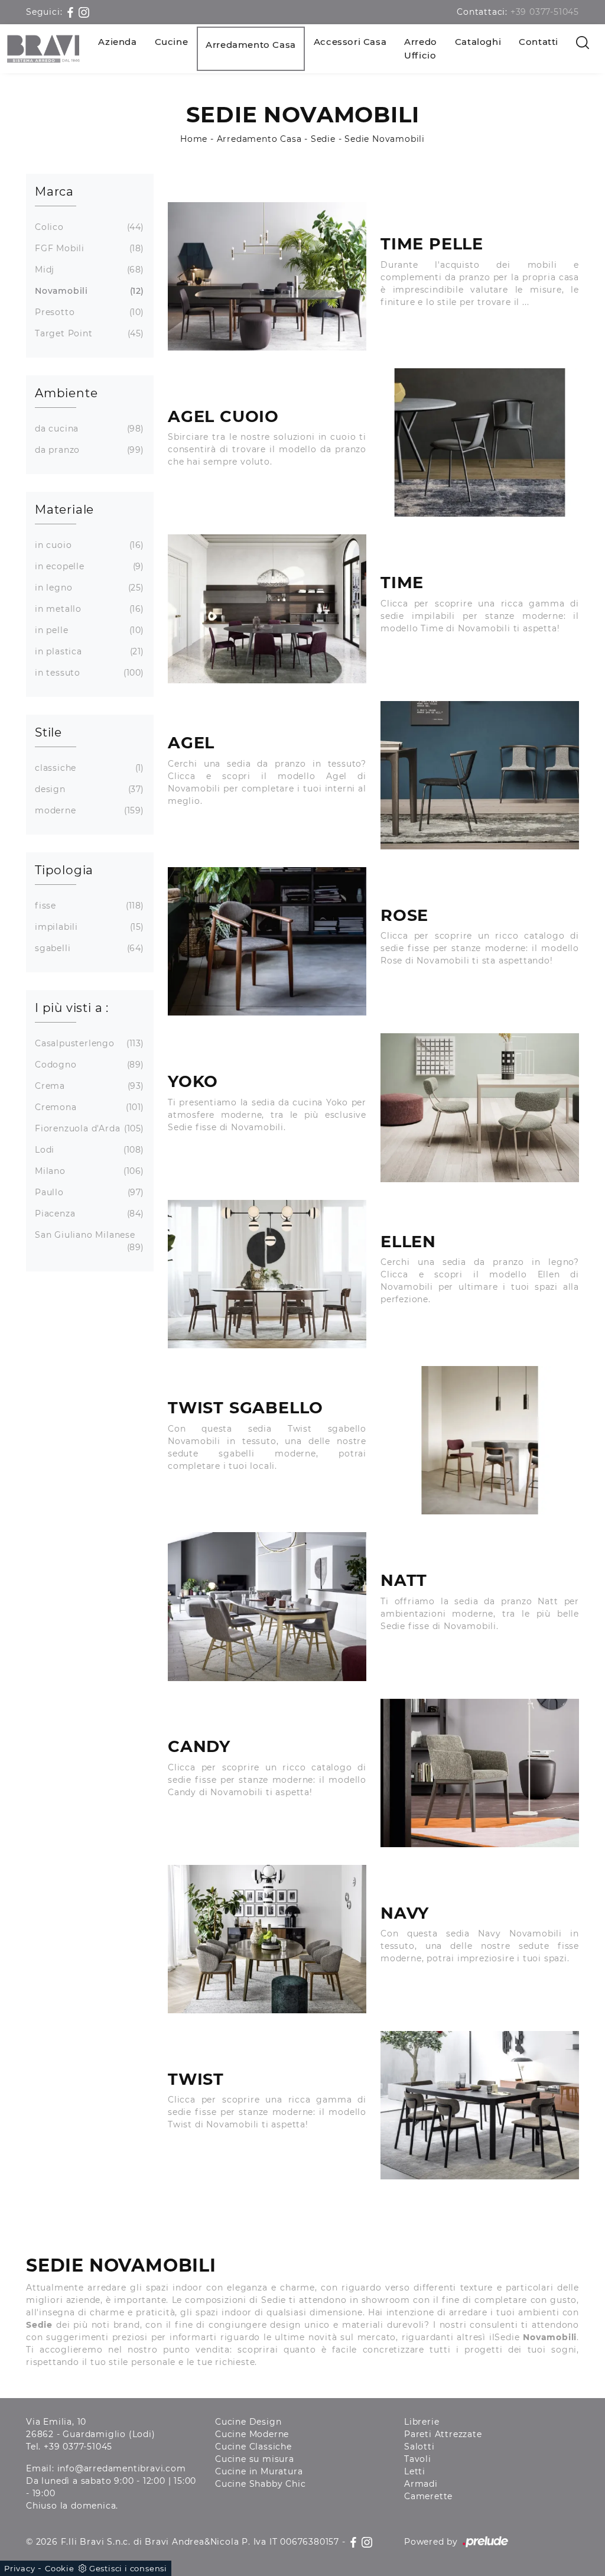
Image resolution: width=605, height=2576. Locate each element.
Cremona (88, 1107)
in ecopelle (88, 566)
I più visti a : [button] (72, 1008)
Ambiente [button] (66, 393)
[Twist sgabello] (480, 1440)
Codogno (88, 1065)
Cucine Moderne (252, 2434)
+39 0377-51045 (545, 12)
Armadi (421, 2484)
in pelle (88, 630)
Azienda (117, 42)
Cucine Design (248, 2422)
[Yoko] (480, 1107)
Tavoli (418, 2459)
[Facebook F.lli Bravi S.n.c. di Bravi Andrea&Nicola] (72, 12)
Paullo (88, 1192)
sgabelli (88, 948)
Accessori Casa (350, 42)
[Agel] (480, 775)
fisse (88, 906)
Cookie (60, 2568)
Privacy (20, 2568)
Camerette (428, 2496)
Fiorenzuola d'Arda (88, 1128)
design (88, 789)
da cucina (88, 429)
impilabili (88, 927)
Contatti (539, 42)
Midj (88, 270)
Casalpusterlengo (88, 1043)
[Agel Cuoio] (480, 442)
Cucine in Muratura (259, 2471)
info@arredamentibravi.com (122, 2468)
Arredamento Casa (251, 45)
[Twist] (480, 2105)
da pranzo (88, 450)
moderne (88, 810)
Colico (88, 227)
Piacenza (88, 1214)
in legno (88, 588)
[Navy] (267, 1939)
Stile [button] (48, 732)
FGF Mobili (88, 248)
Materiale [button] (64, 510)
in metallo (88, 609)
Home (194, 139)
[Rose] (267, 941)
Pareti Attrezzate (443, 2434)
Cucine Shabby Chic (260, 2484)
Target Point (88, 333)
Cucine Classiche (253, 2447)
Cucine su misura (255, 2459)
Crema (88, 1086)
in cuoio (88, 545)
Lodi (88, 1150)
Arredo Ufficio (421, 48)
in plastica (88, 651)
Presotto (88, 312)
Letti (415, 2471)
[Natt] (267, 1606)
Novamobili (88, 291)
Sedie (323, 139)
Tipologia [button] (64, 870)
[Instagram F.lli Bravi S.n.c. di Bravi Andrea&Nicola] (84, 12)
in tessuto (88, 673)
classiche (88, 768)
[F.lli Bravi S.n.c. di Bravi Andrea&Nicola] (43, 49)
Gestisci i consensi (128, 2568)
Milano (88, 1171)
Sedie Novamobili (385, 139)
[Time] (267, 609)
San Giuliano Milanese (88, 1241)
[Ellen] (267, 1274)
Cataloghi (478, 42)
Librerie (422, 2422)
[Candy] (480, 1773)
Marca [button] (54, 192)
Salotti (419, 2447)
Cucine (172, 42)
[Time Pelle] (267, 276)
